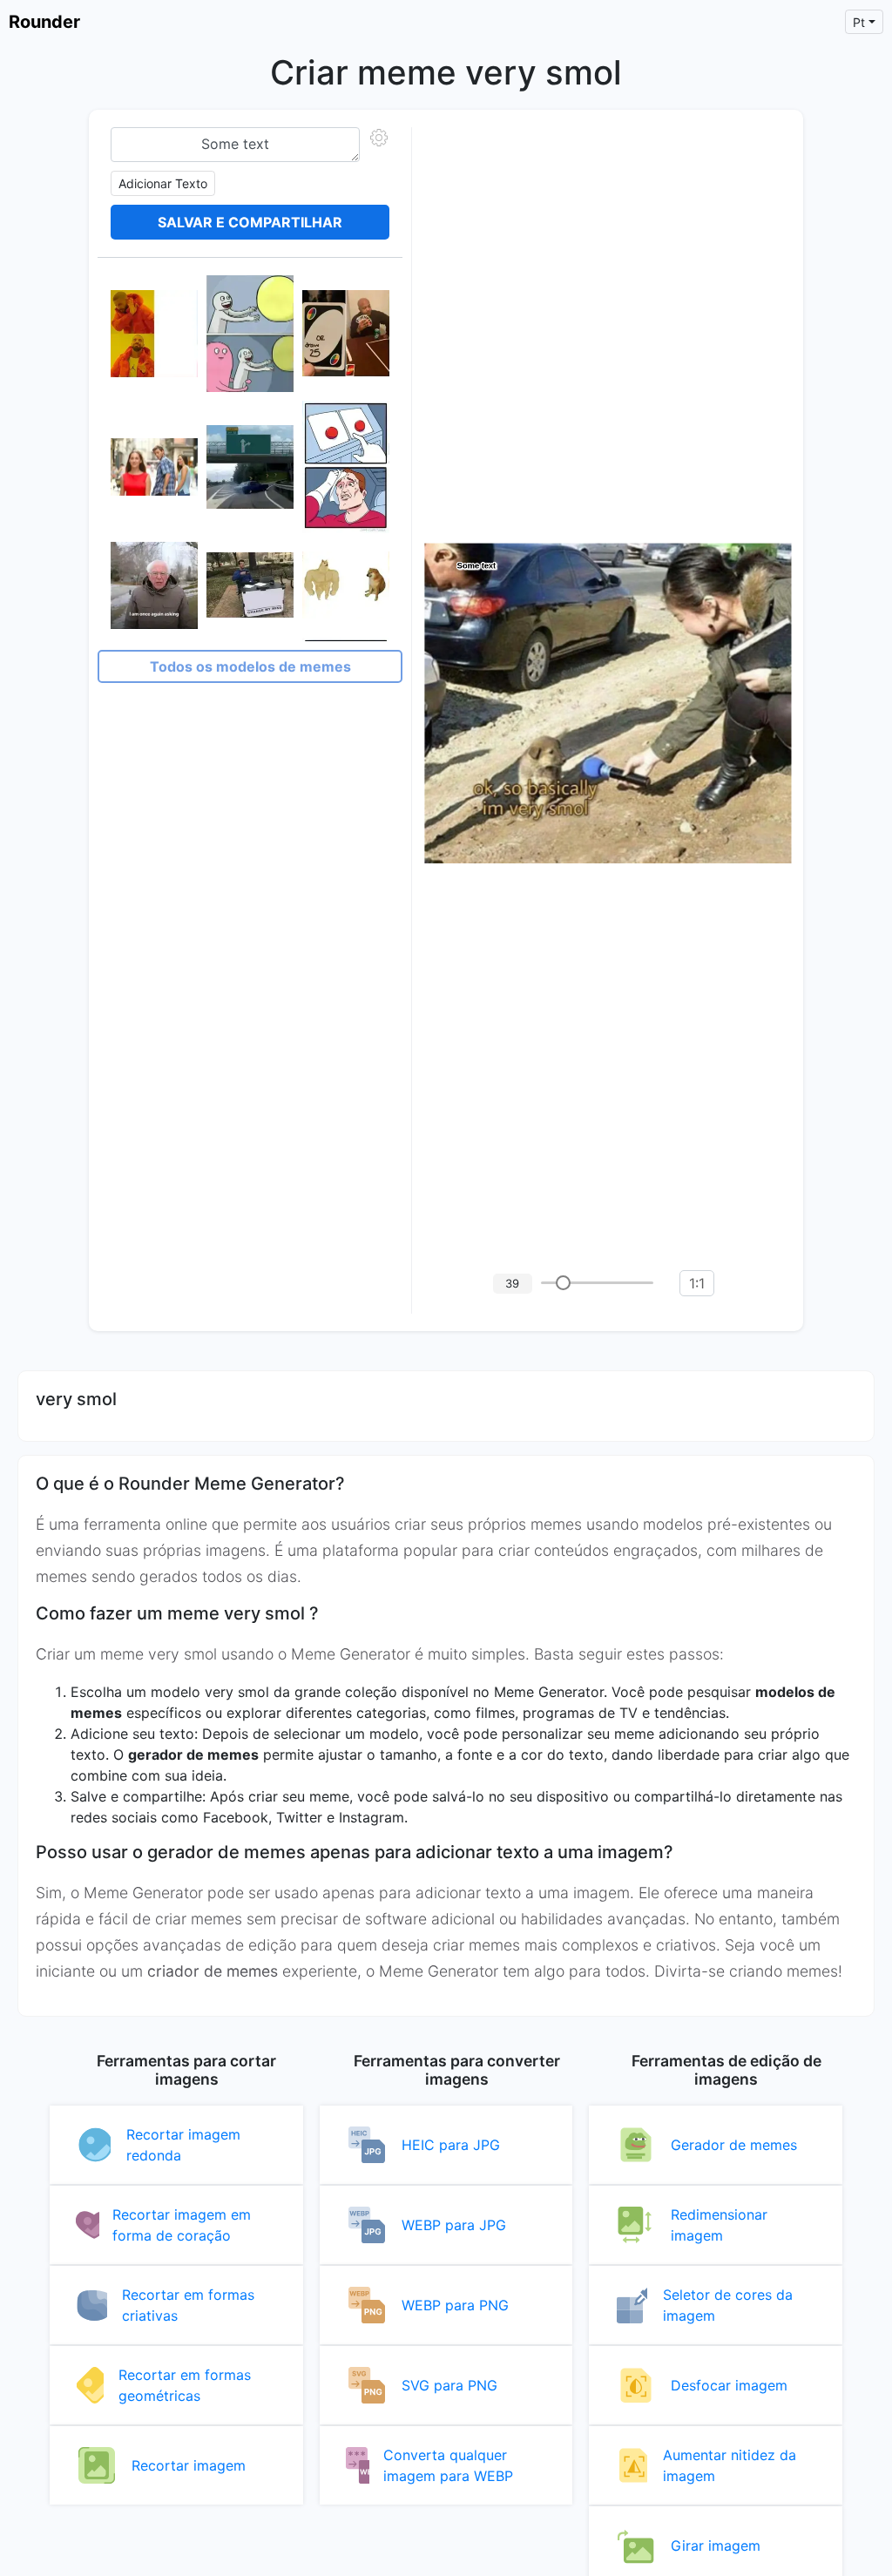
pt (859, 22)
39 (512, 1283)
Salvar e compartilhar (250, 222)
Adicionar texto (163, 183)
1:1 (697, 1283)
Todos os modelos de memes (250, 666)
